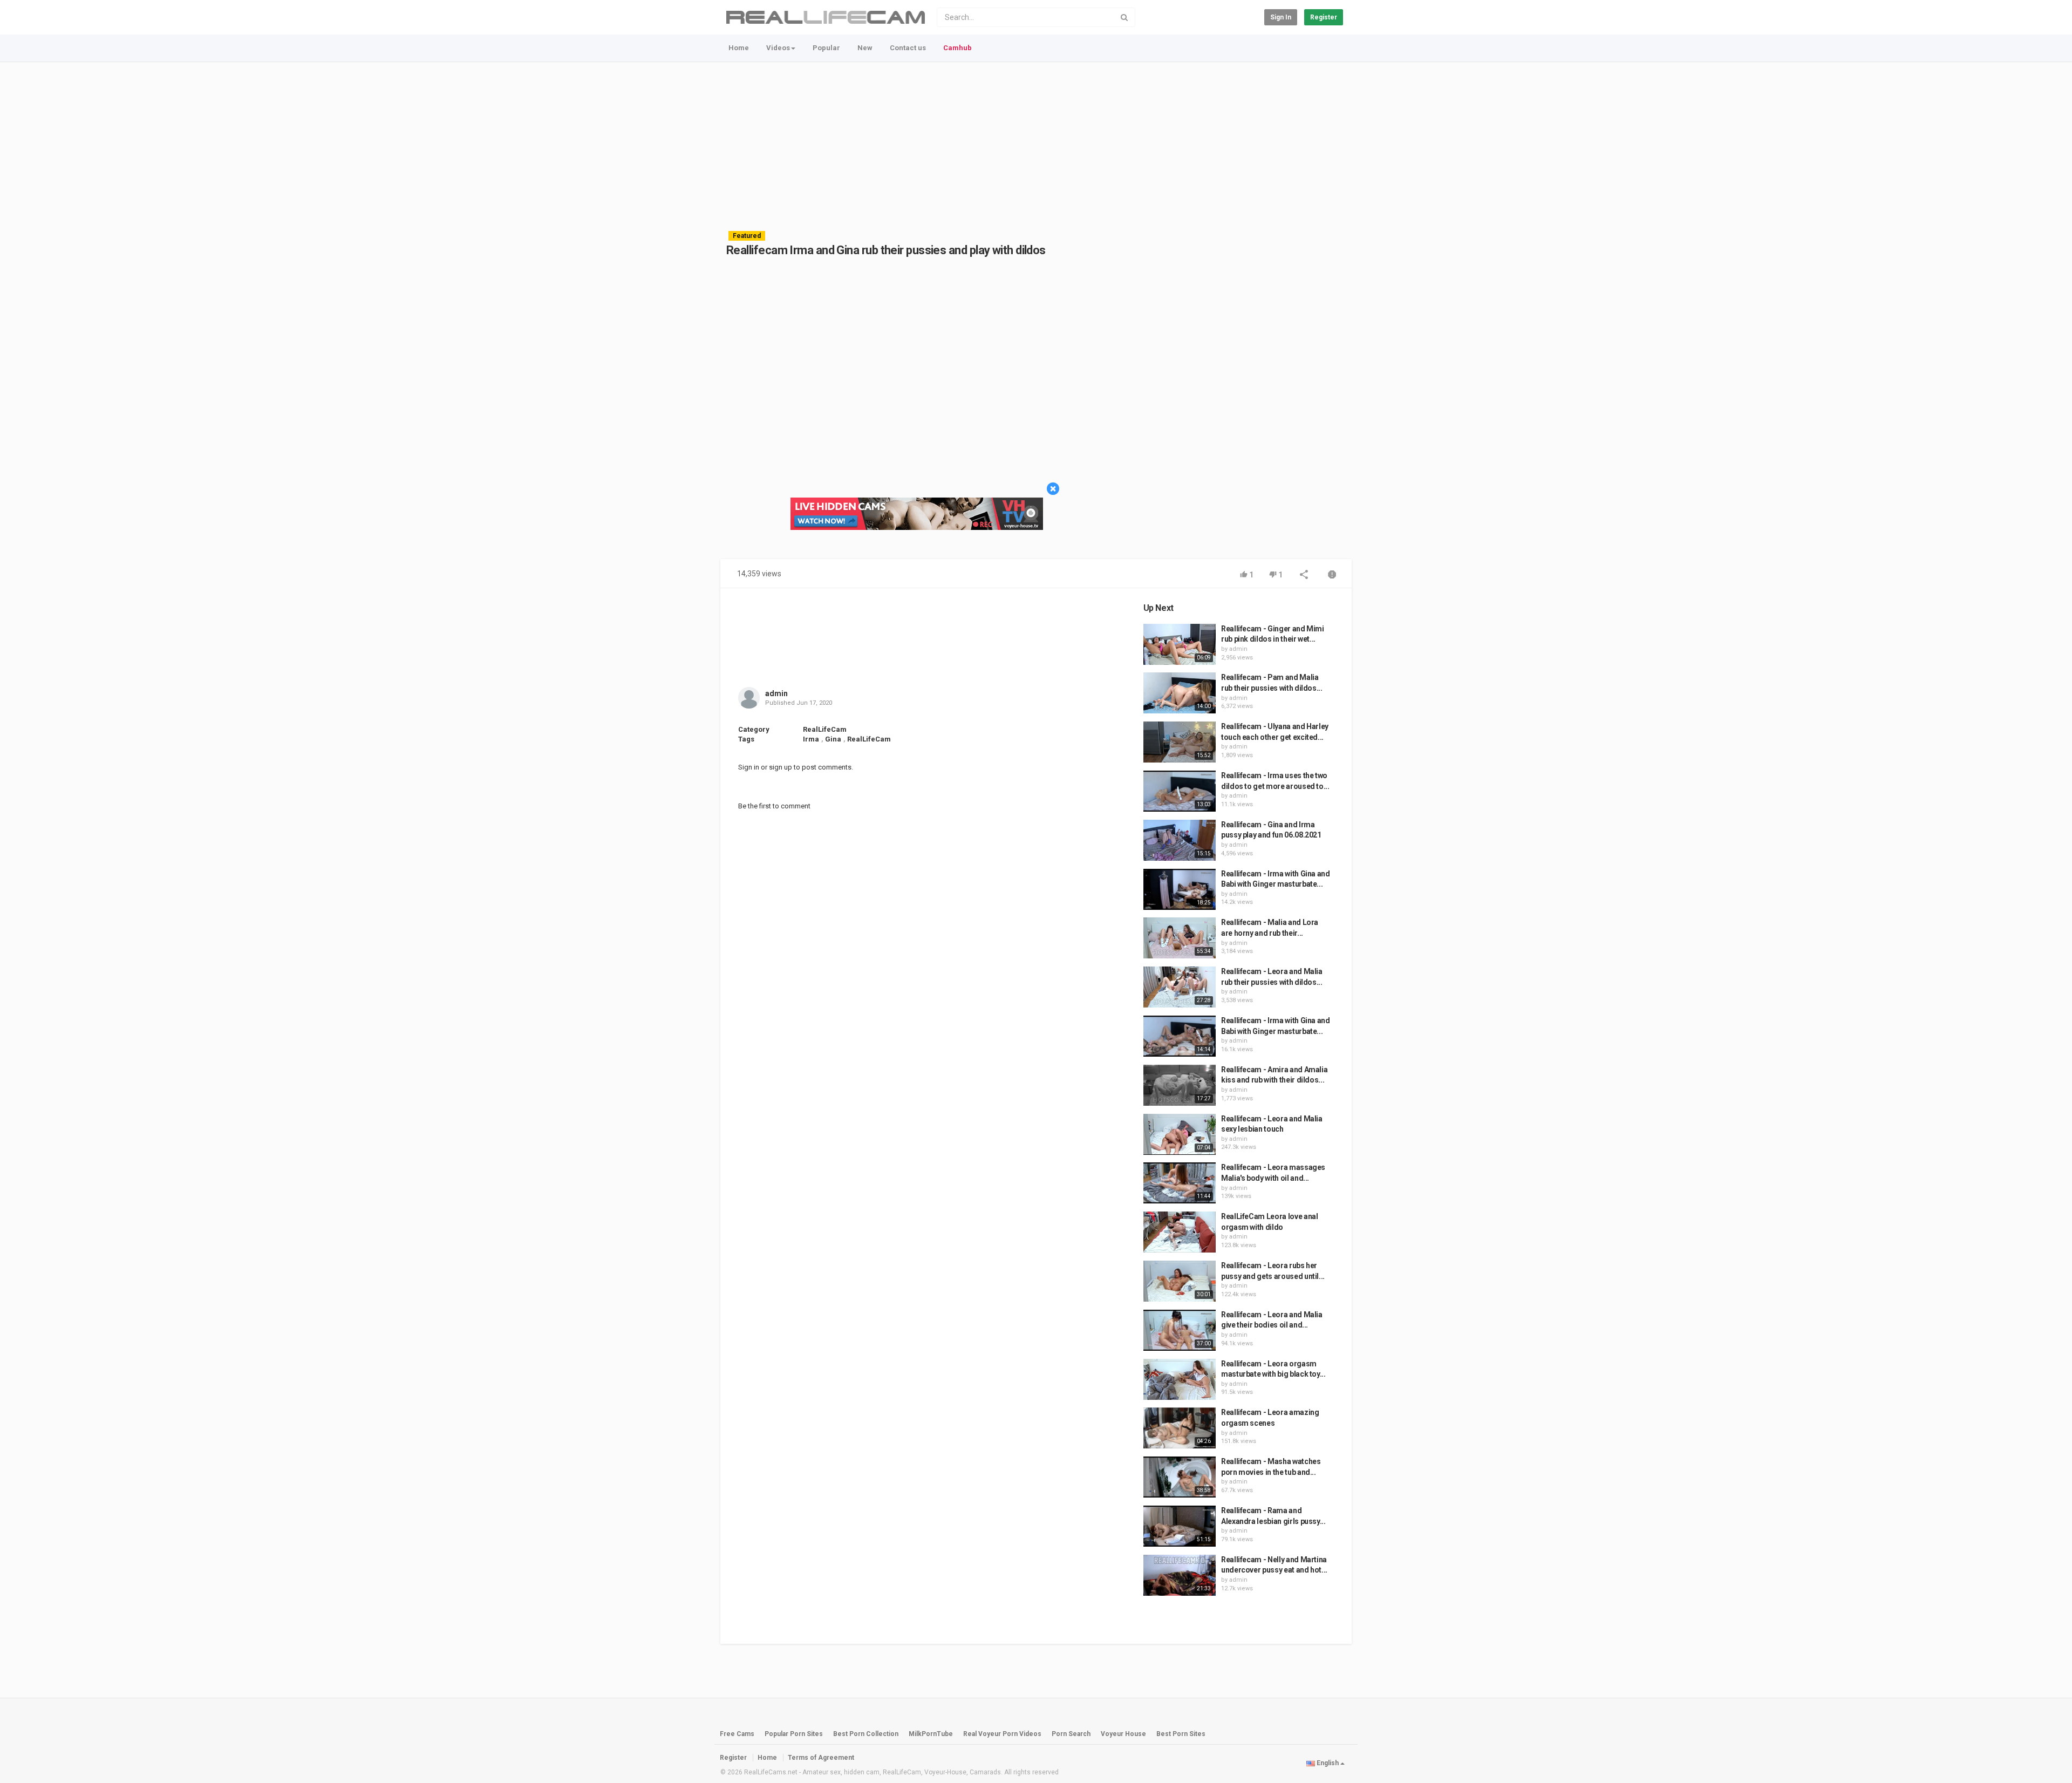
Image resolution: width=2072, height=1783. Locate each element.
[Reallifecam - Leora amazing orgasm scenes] (1180, 1428)
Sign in (1281, 17)
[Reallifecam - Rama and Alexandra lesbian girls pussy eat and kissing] (1180, 1526)
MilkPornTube (931, 1734)
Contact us (908, 48)
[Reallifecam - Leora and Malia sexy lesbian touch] (1180, 1134)
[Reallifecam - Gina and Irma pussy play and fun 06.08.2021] (1180, 840)
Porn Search (1071, 1734)
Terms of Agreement (821, 1758)
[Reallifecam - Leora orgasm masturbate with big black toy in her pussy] (1180, 1379)
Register (1324, 17)
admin (776, 693)
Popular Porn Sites (794, 1734)
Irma (811, 739)
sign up (781, 767)
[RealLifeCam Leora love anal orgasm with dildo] (1180, 1232)
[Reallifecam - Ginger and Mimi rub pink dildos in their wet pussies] (1180, 644)
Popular (826, 48)
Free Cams (737, 1734)
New (865, 48)
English (1328, 1763)
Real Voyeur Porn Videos (1003, 1734)
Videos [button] (778, 48)
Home (739, 48)
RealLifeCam (825, 729)
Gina (833, 739)
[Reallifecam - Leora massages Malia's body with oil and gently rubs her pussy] (1180, 1183)
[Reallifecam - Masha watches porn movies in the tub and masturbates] (1180, 1477)
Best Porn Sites (1181, 1734)
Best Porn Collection (866, 1734)
